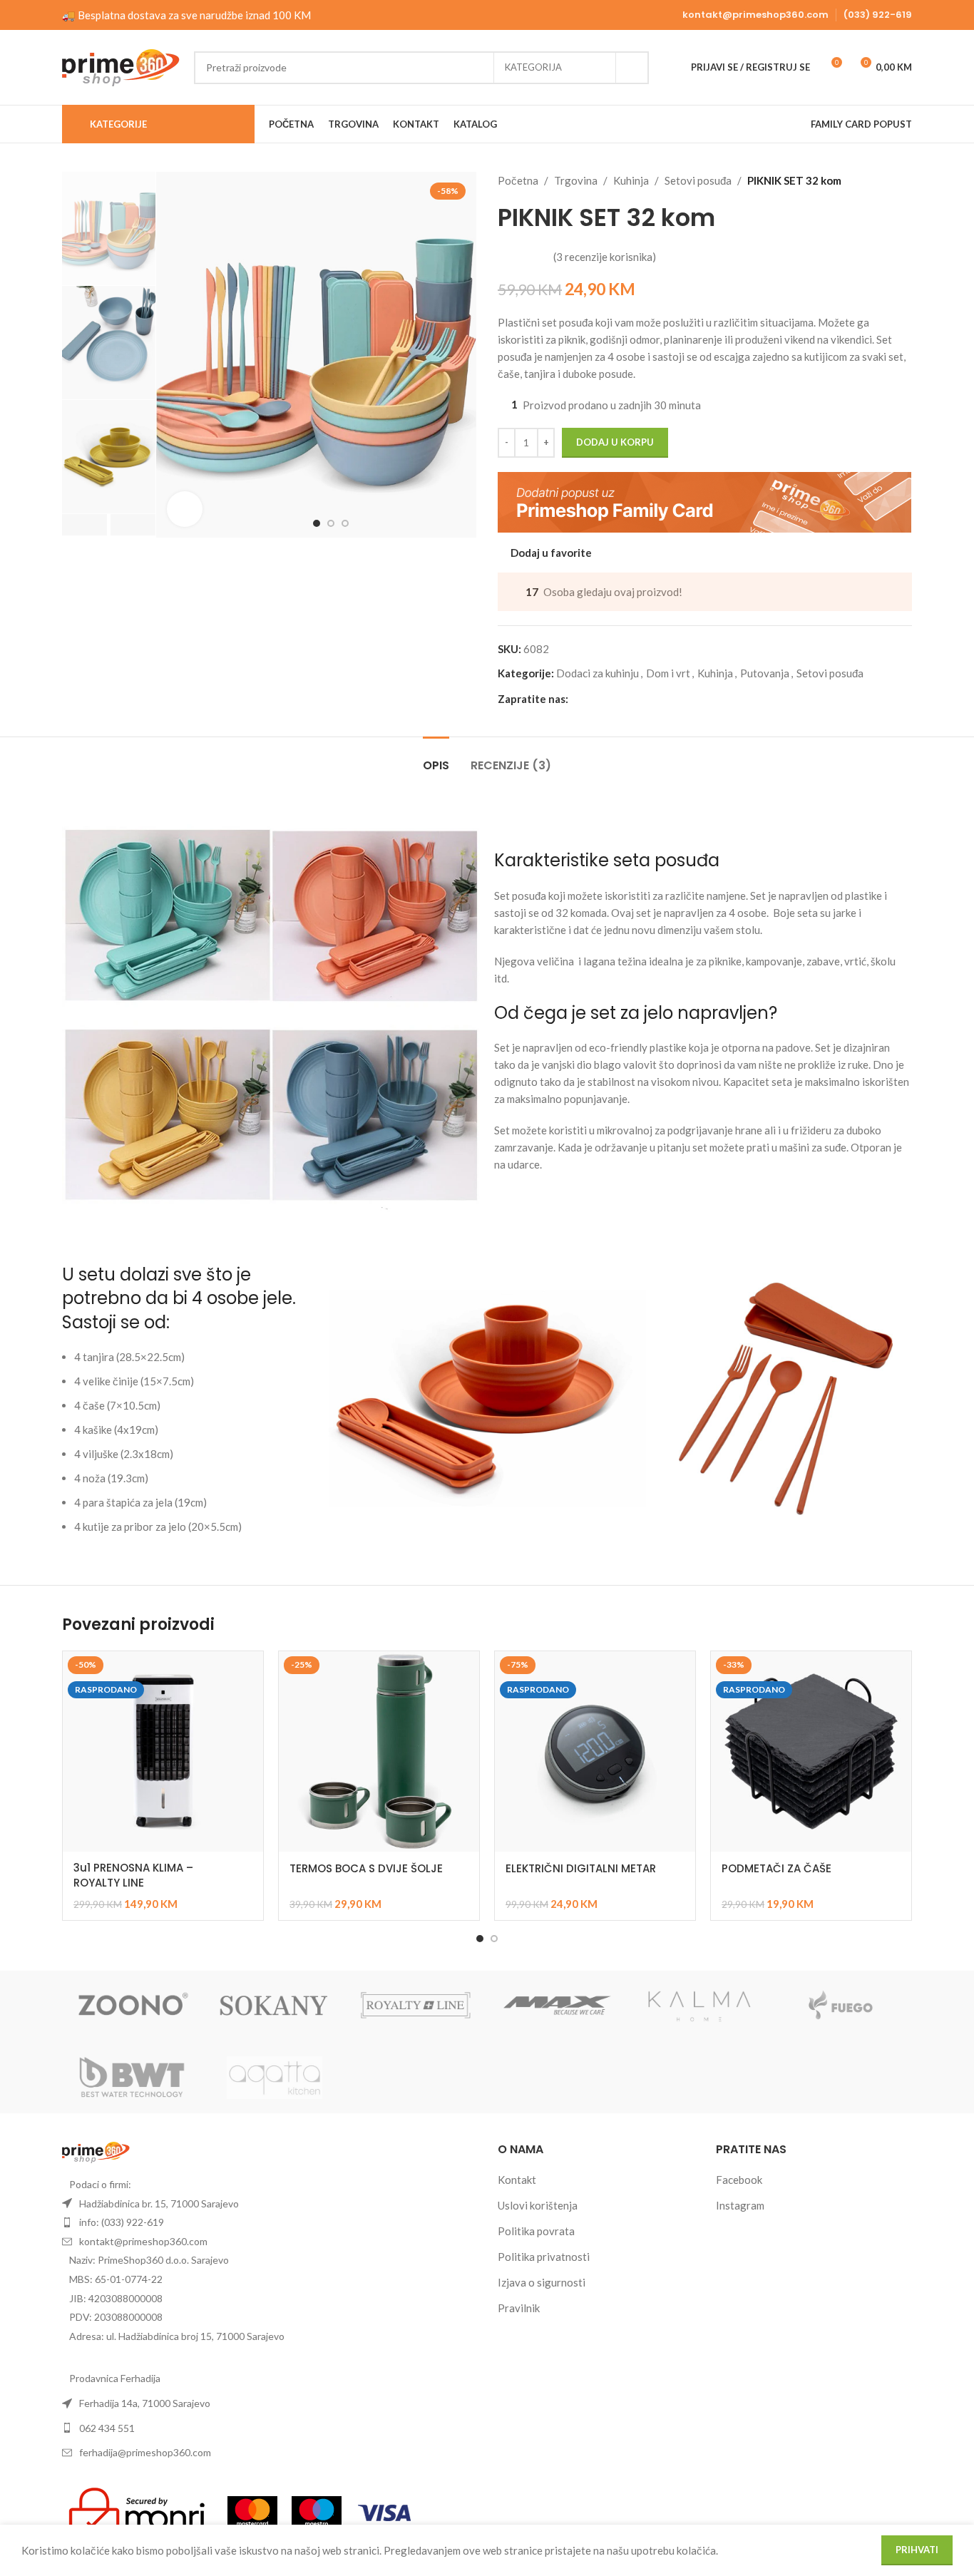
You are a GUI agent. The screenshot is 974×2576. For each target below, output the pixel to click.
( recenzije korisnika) (605, 257)
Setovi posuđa (698, 180)
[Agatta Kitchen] (275, 2078)
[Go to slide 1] (480, 1939)
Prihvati (917, 2550)
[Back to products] (886, 180)
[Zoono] (133, 2006)
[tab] (436, 758)
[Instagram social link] (594, 698)
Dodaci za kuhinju (598, 673)
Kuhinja (631, 180)
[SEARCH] (632, 68)
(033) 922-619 (878, 15)
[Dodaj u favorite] (245, 1667)
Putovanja (765, 673)
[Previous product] (869, 180)
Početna (518, 180)
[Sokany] (275, 2006)
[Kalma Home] (700, 2006)
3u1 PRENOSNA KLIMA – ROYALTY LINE (133, 1875)
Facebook (739, 2180)
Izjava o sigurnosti (542, 2282)
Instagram (740, 2205)
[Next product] (903, 180)
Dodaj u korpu (615, 442)
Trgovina (576, 180)
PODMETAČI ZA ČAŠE (776, 1868)
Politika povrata (536, 2231)
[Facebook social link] (577, 698)
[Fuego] (841, 2006)
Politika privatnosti (544, 2257)
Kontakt (517, 2180)
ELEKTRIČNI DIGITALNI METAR (581, 1868)
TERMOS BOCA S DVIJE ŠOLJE (366, 1868)
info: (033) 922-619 (122, 2222)
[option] (317, 523)
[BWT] (133, 2078)
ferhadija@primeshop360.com (145, 2452)
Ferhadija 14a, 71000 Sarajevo (145, 2403)
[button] (84, 525)
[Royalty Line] (416, 2006)
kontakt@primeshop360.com (755, 15)
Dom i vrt (668, 673)
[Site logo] (121, 66)
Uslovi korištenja (538, 2205)
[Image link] (96, 2151)
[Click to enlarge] (185, 509)
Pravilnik (519, 2308)
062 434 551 (107, 2428)
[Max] (558, 2006)
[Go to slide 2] (494, 1939)
